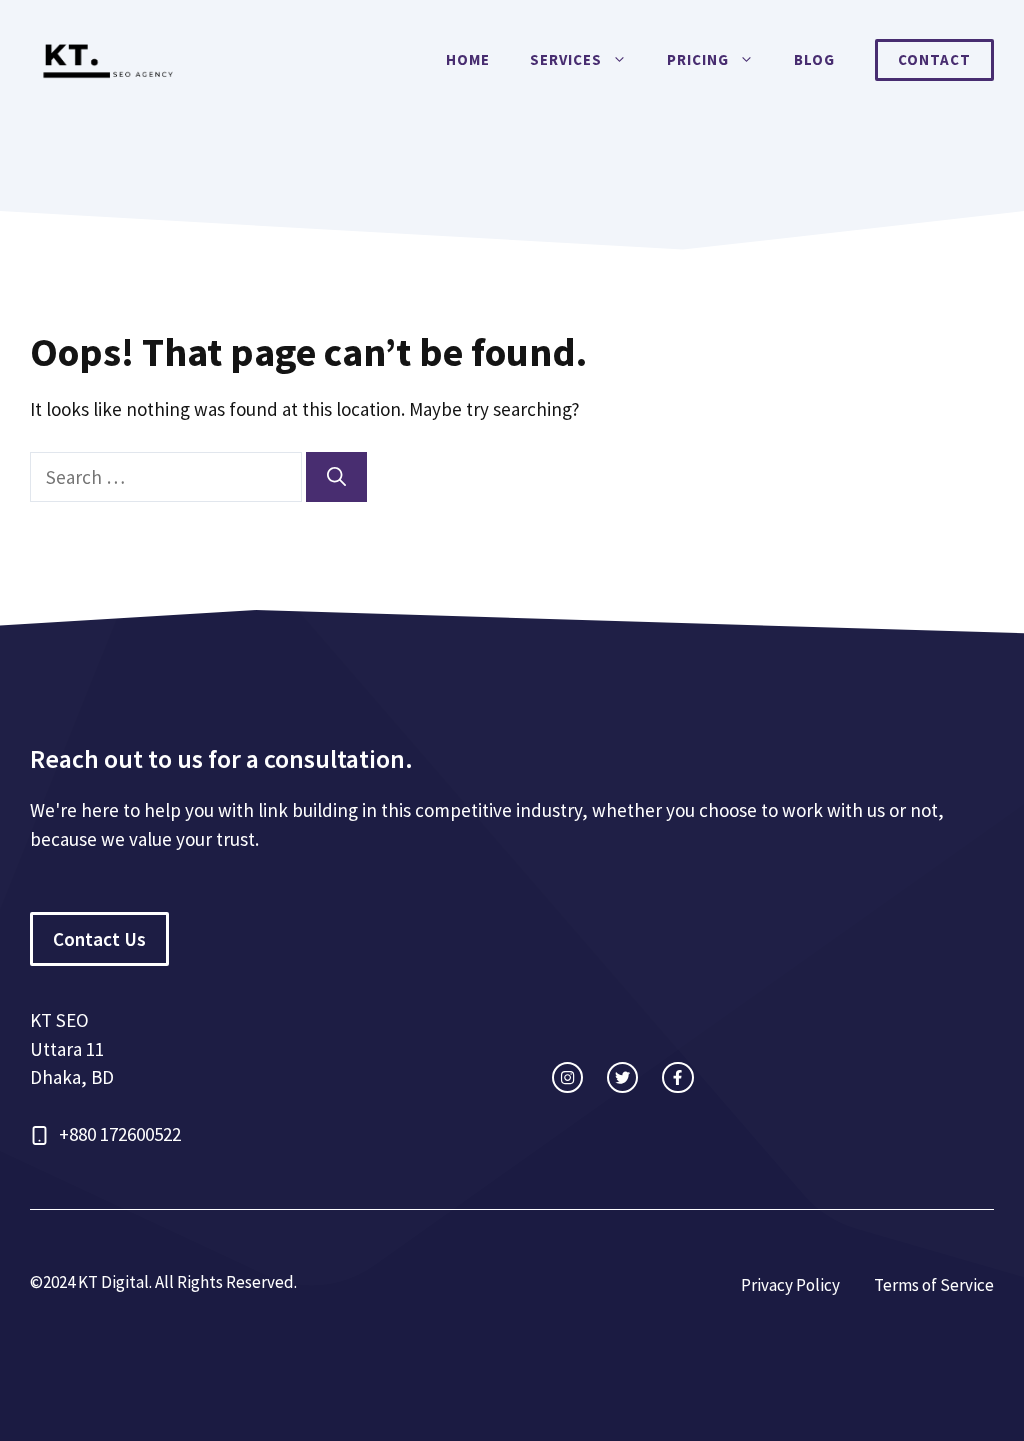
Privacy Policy (790, 1285)
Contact (934, 59)
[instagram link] (567, 1077)
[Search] (336, 477)
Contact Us (99, 939)
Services (566, 59)
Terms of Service (934, 1285)
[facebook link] (677, 1077)
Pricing (698, 59)
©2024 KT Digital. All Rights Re (137, 1282)
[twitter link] (622, 1077)
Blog (814, 59)
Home (468, 59)
